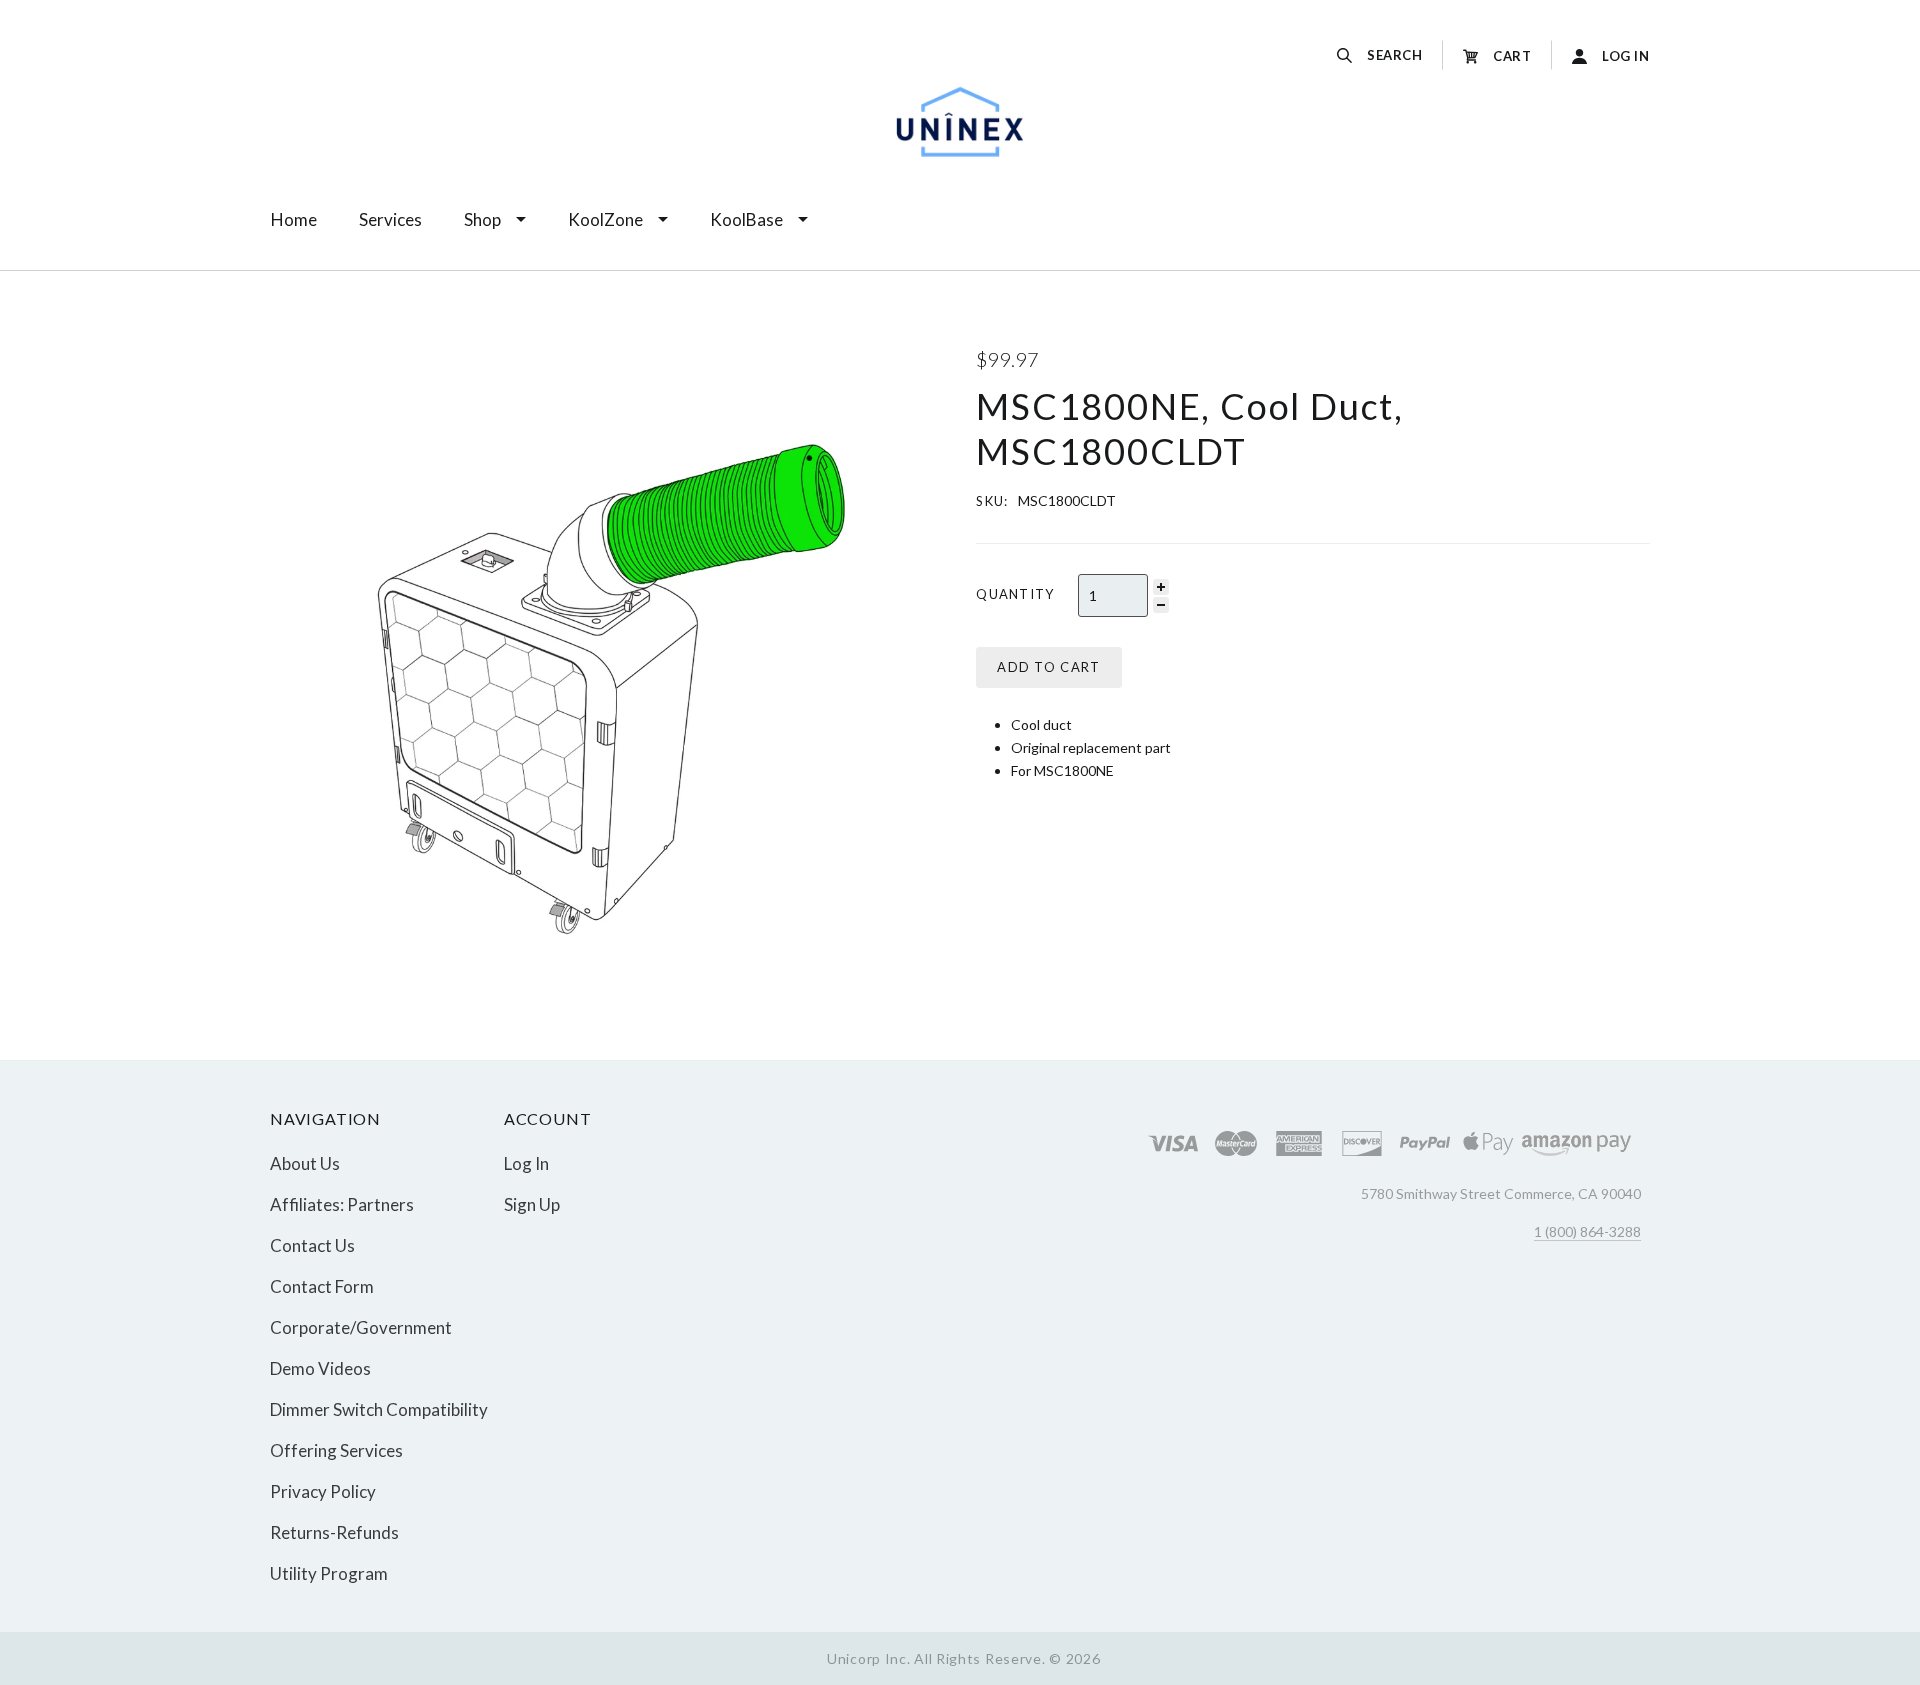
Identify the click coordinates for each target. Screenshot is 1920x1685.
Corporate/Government (361, 1327)
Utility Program (329, 1572)
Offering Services (336, 1450)
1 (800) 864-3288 (1587, 1231)
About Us (305, 1163)
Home (294, 219)
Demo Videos (320, 1368)
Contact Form (322, 1286)
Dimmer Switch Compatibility (379, 1409)
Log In (526, 1163)
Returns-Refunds (334, 1532)
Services (390, 219)
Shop (482, 219)
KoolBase (746, 219)
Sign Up (532, 1203)
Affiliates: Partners (342, 1204)
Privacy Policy (323, 1491)
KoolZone (605, 219)
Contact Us (312, 1245)
